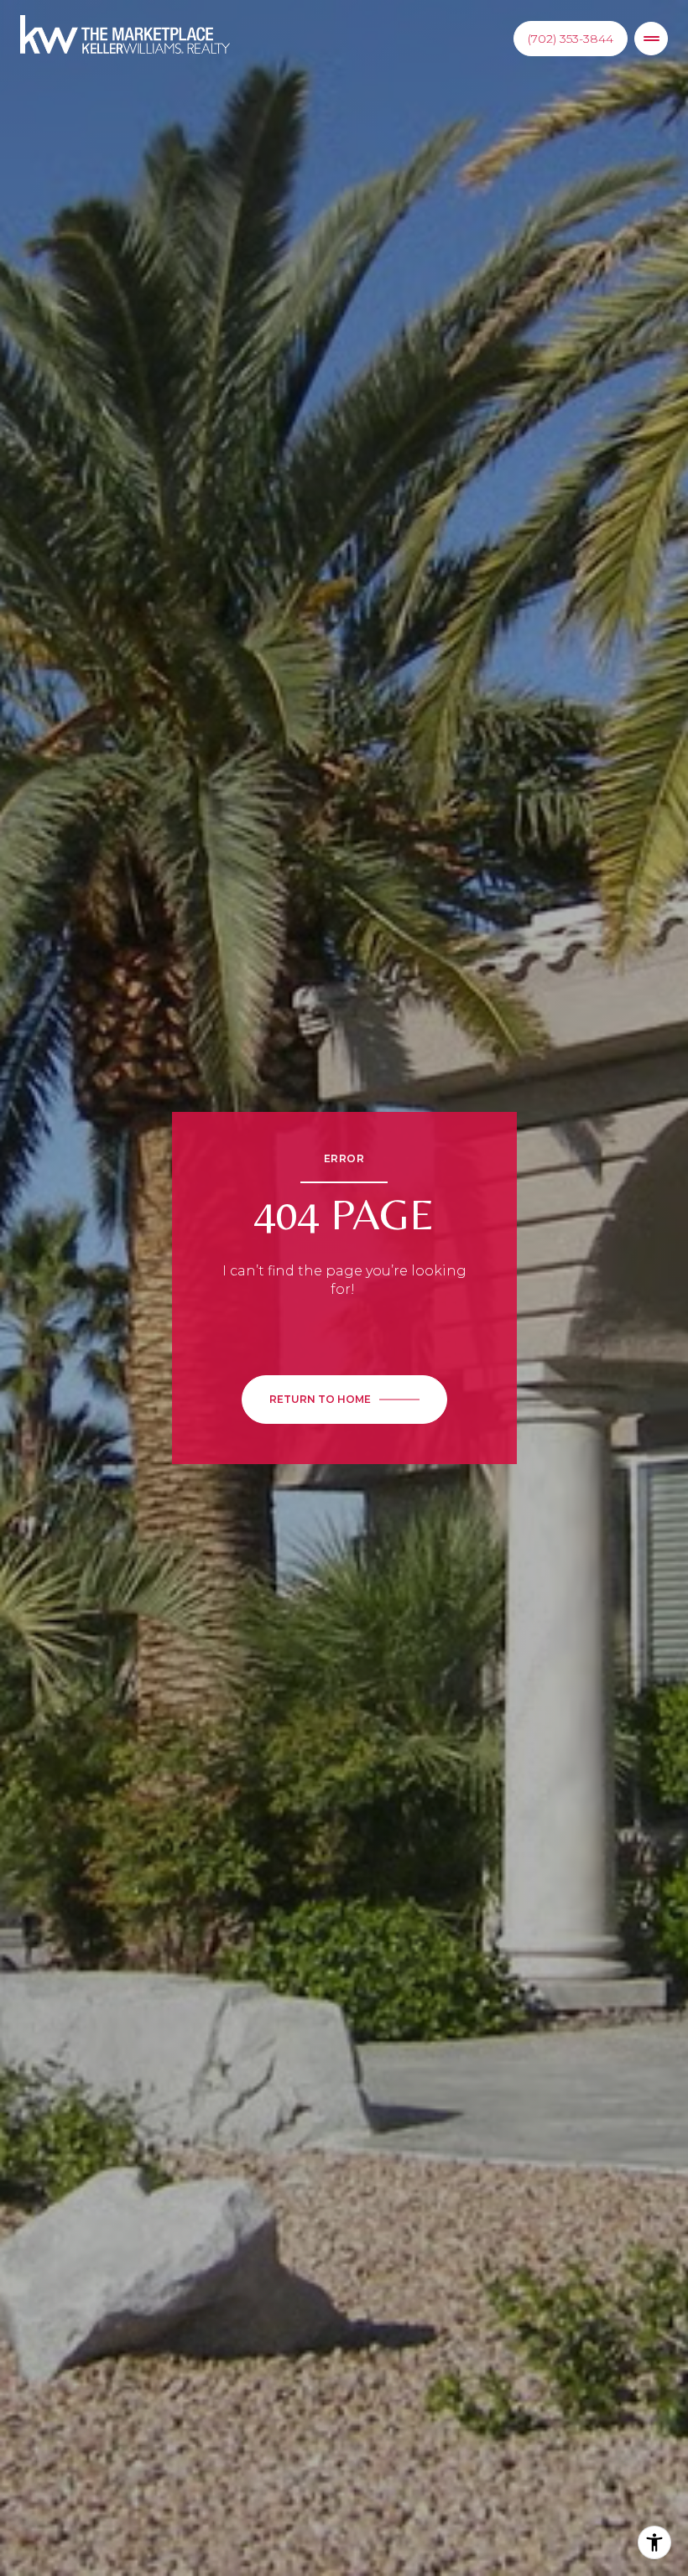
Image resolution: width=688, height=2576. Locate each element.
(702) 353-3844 (571, 39)
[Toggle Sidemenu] (651, 39)
